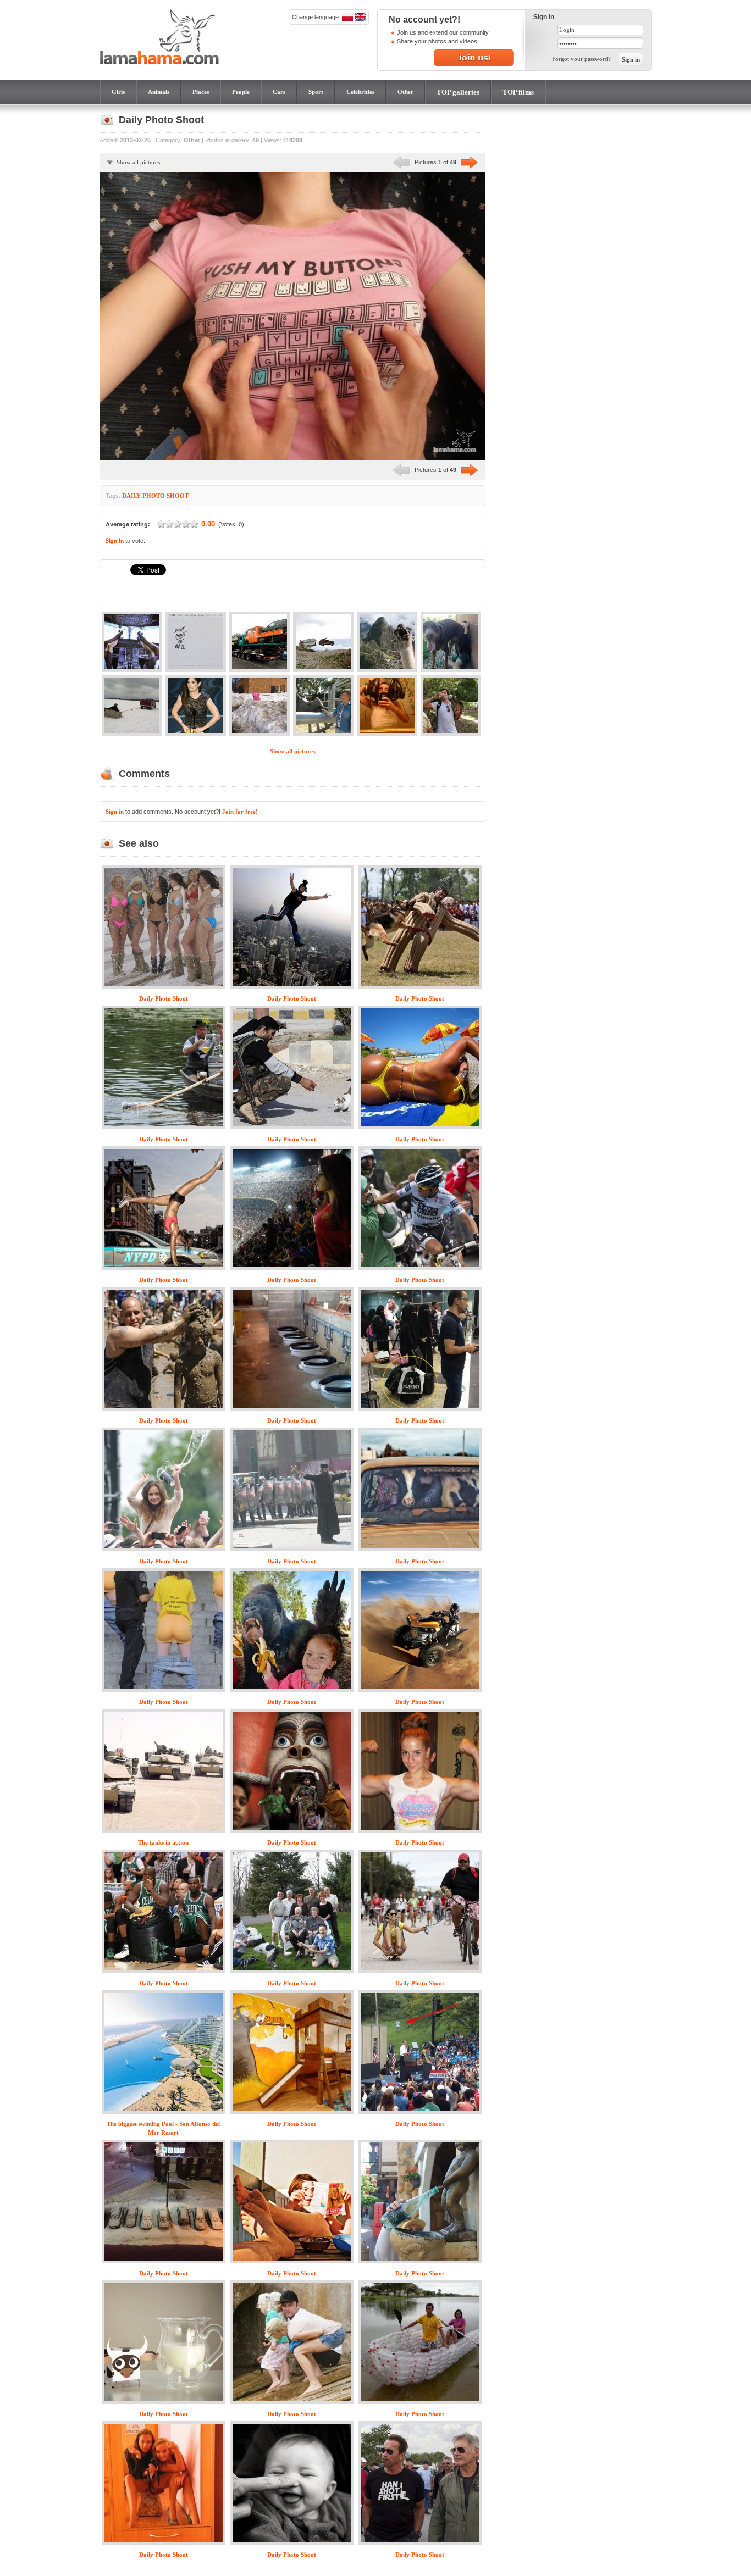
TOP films (518, 92)
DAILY (131, 496)
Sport (316, 92)
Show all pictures (138, 162)
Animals (159, 92)
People (241, 92)
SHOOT (178, 496)
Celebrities (360, 92)
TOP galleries (458, 92)
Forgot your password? (581, 59)
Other (405, 92)
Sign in (115, 541)
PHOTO (154, 496)
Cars (279, 92)
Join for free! (240, 812)
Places (201, 92)
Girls (118, 92)
